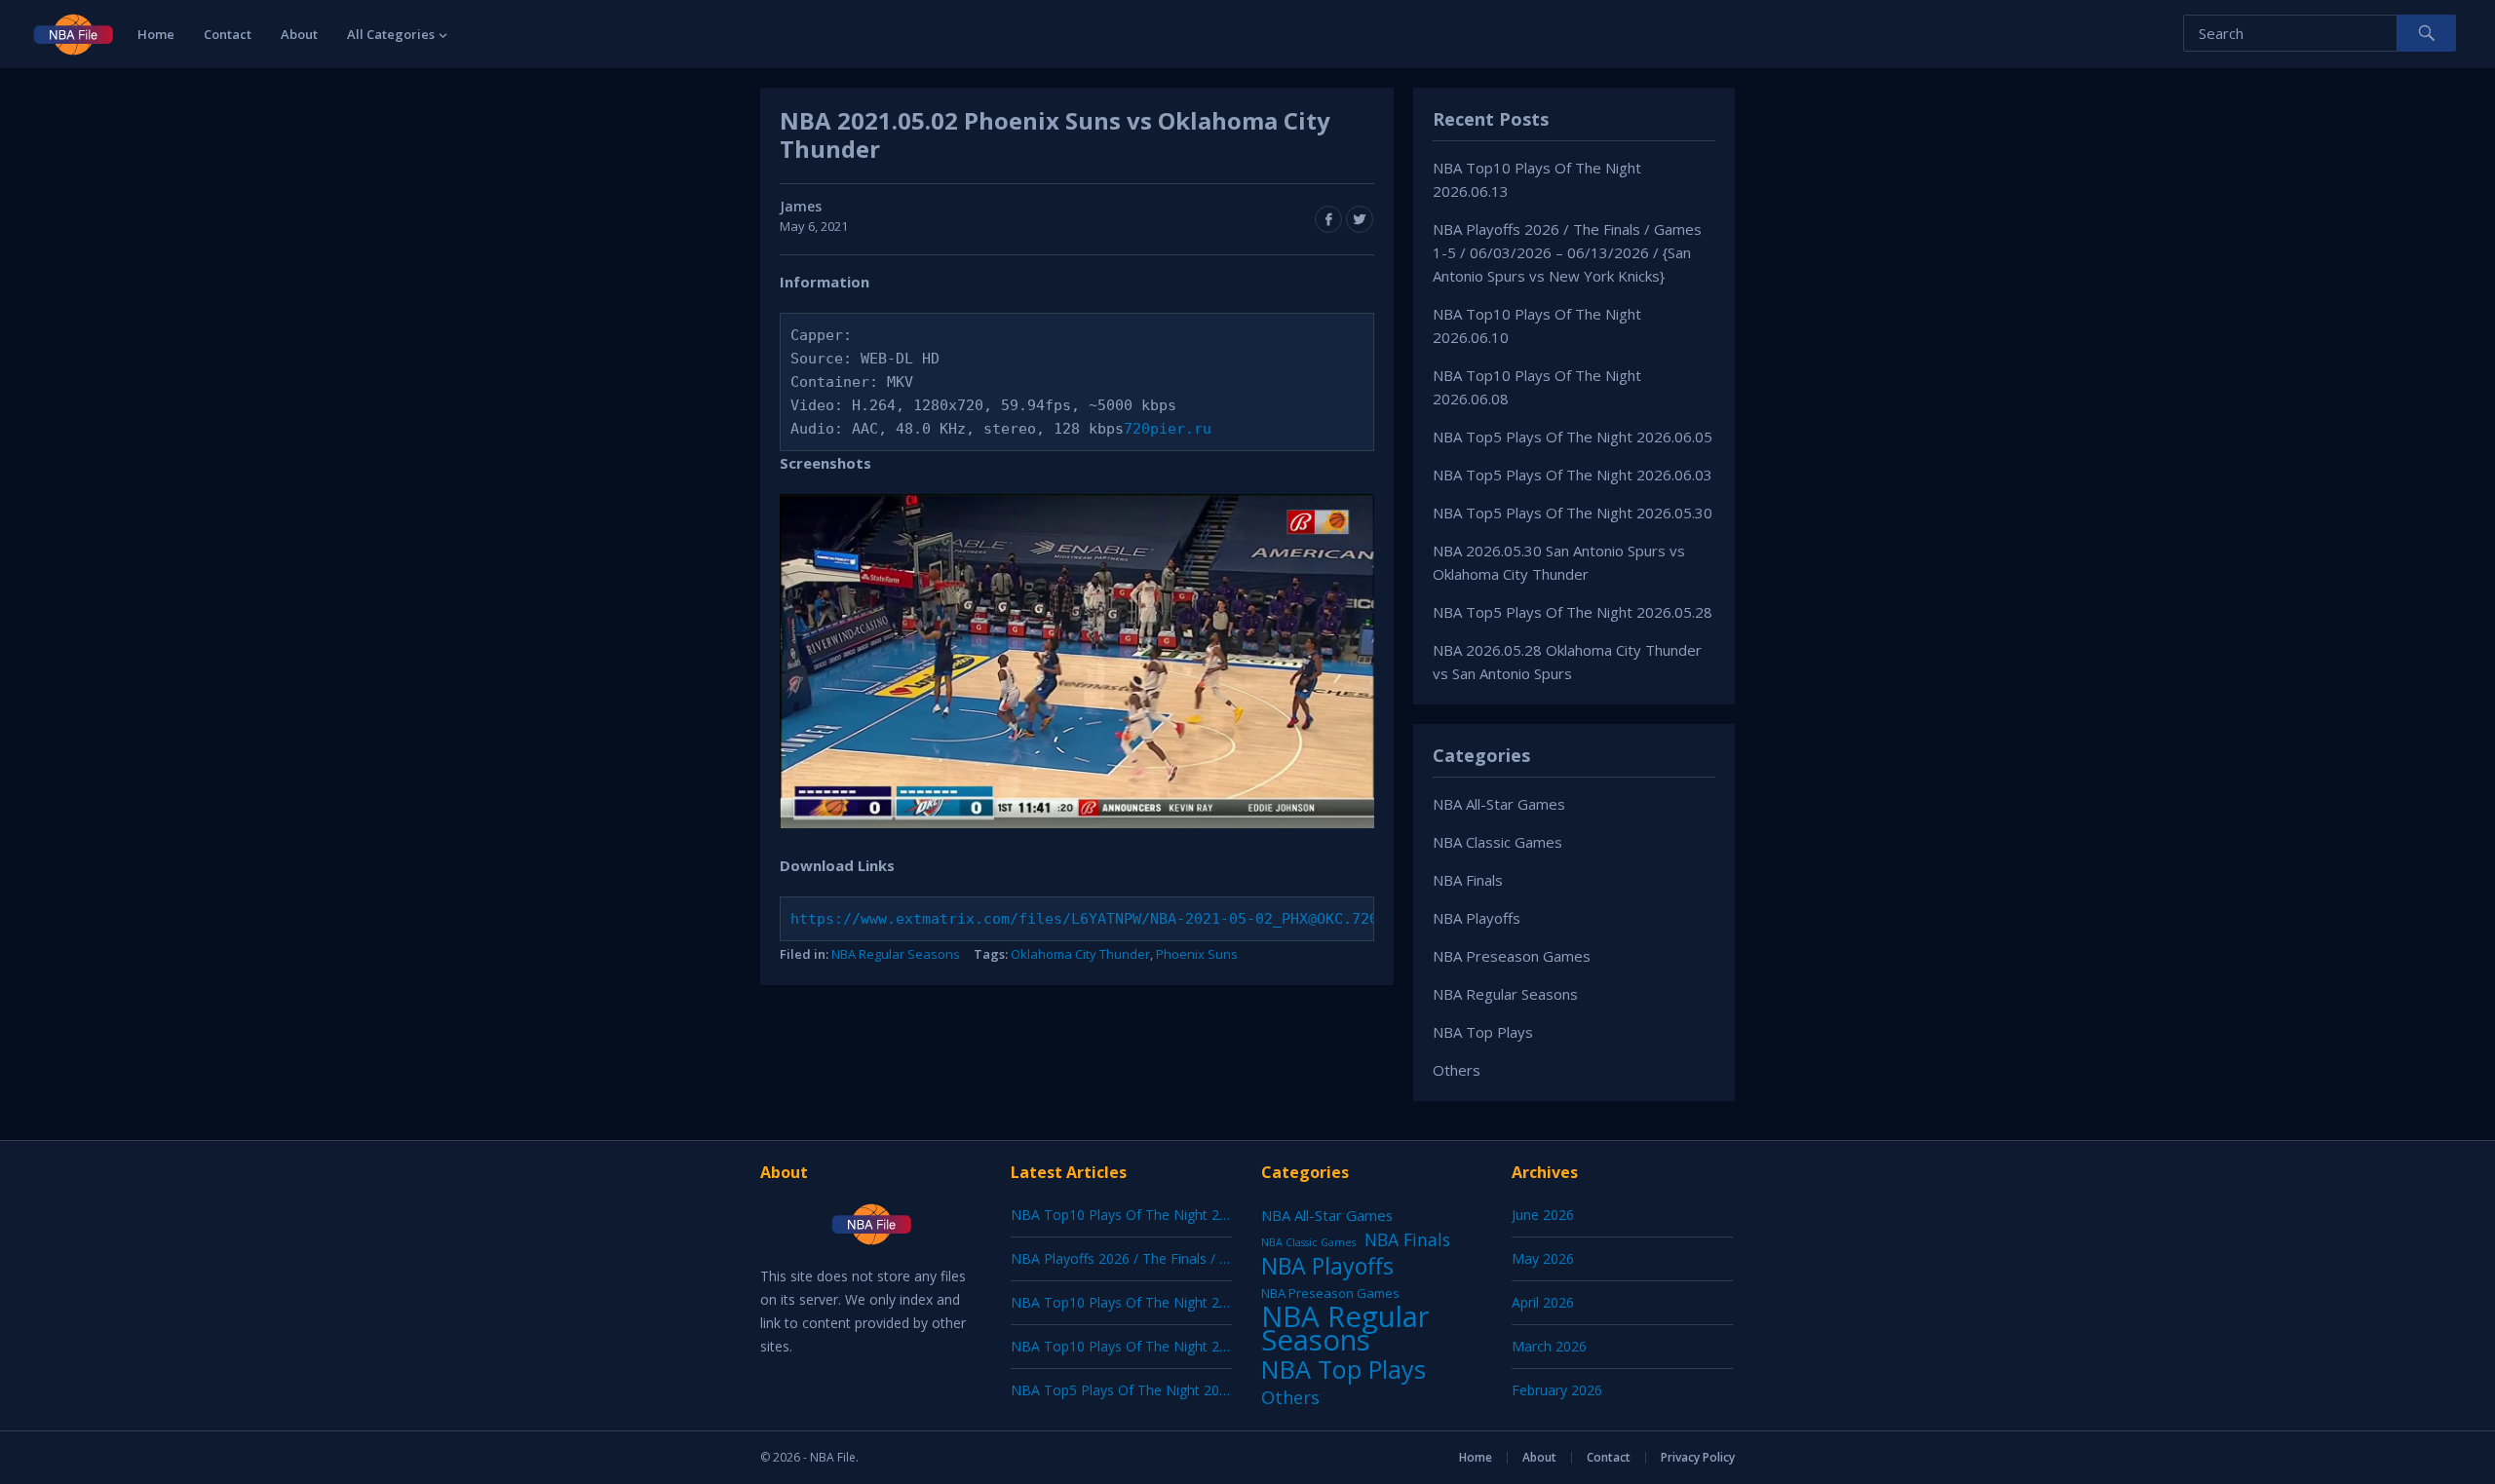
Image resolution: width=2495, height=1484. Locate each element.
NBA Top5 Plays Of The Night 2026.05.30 (1573, 513)
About (299, 34)
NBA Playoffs (1477, 918)
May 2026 (1543, 1258)
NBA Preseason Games (1512, 956)
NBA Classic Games (1497, 842)
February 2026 (1557, 1390)
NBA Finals (1468, 880)
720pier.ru (1168, 429)
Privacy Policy (1698, 1457)
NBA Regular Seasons (896, 954)
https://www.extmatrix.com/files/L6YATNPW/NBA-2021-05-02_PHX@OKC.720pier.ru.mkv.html (1154, 919)
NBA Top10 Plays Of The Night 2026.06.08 (1145, 1346)
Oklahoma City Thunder (1080, 954)
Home (156, 34)
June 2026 (1543, 1215)
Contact (228, 34)
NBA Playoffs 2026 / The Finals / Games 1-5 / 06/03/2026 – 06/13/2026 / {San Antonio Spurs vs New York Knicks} (1567, 252)
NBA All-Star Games (1499, 804)
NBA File (833, 1457)
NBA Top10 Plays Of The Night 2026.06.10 (1145, 1302)
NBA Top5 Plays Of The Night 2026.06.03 (1573, 475)
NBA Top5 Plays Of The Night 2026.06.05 (1573, 437)
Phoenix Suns (1197, 954)
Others (1457, 1070)
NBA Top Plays (1483, 1032)
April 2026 (1543, 1302)
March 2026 (1549, 1346)
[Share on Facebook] (1328, 219)
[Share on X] (1360, 219)
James (801, 206)
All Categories (391, 34)
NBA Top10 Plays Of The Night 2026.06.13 (1145, 1215)
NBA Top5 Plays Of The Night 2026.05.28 (1573, 612)
